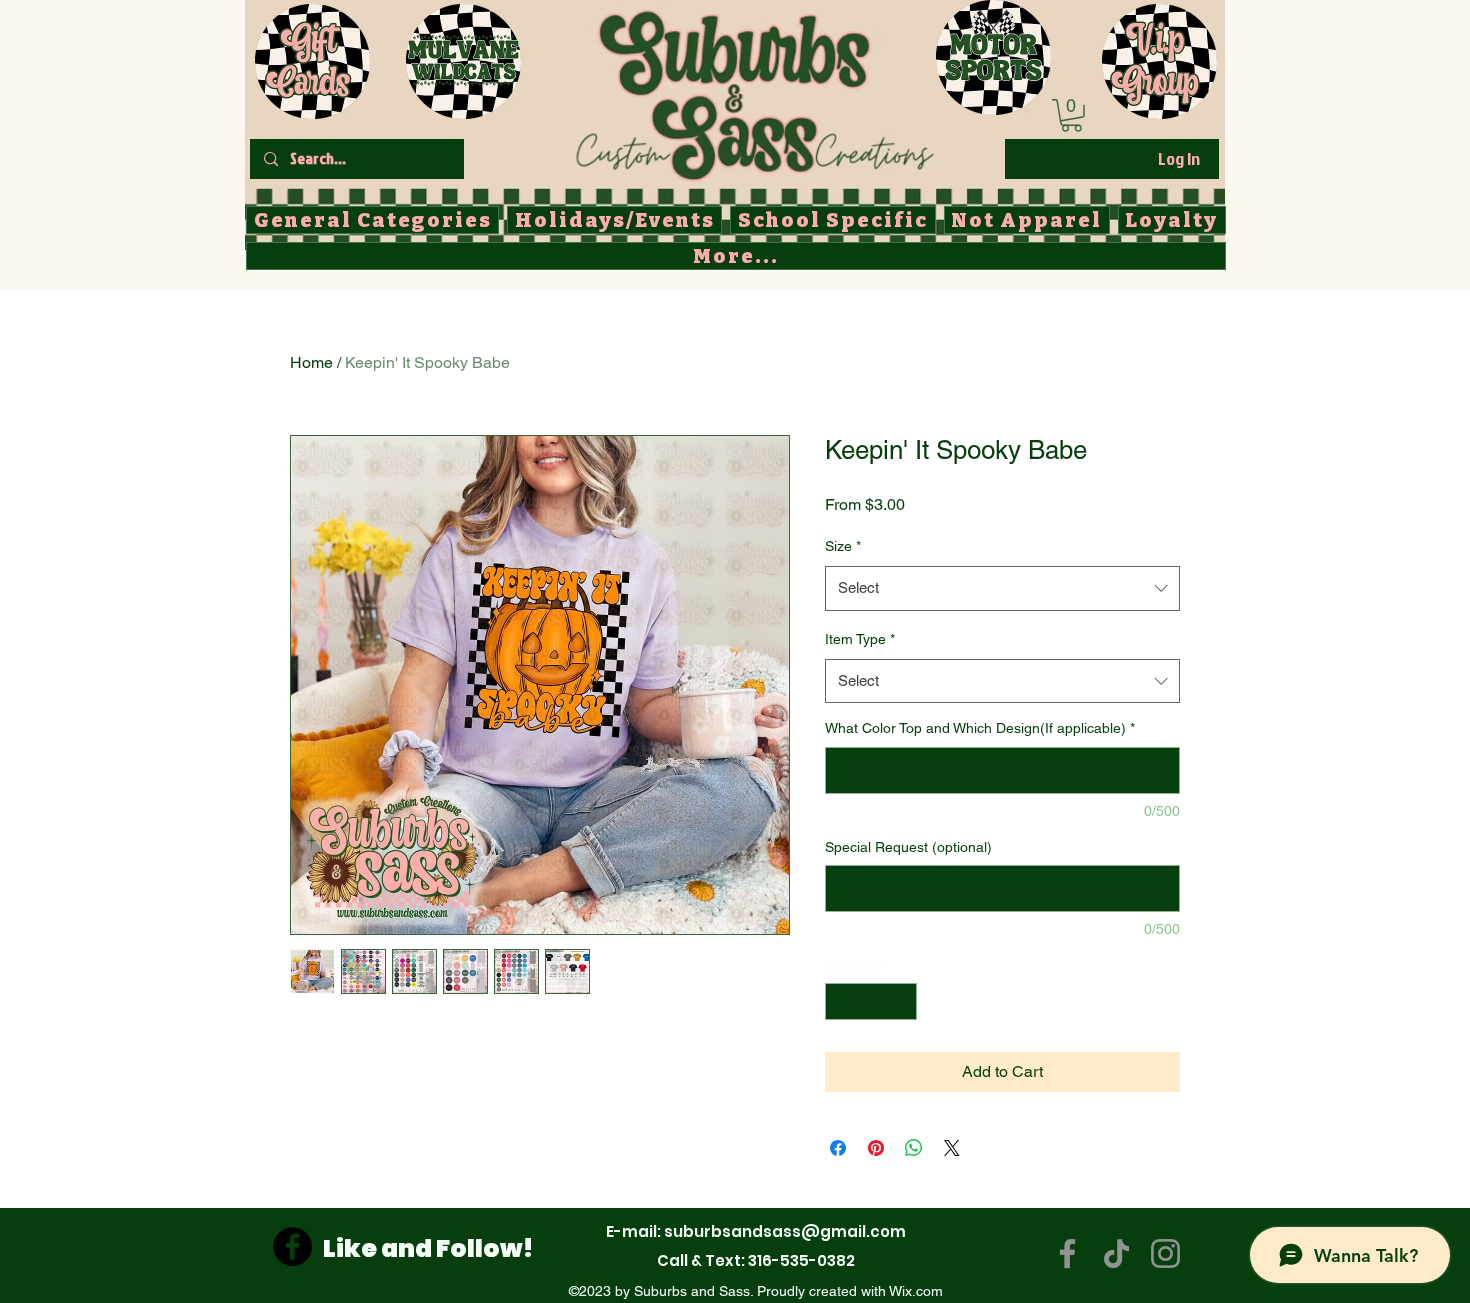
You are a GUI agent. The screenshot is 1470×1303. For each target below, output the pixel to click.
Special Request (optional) (908, 847)
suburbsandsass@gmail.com (785, 1231)
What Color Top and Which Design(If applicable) (980, 728)
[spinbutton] (871, 1001)
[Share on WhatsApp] (914, 1148)
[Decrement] (840, 1001)
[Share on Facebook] (838, 1148)
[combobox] (1002, 588)
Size (843, 546)
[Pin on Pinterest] (876, 1148)
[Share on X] (952, 1148)
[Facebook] (292, 1246)
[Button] (754, 91)
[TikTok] (1116, 1253)
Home (311, 362)
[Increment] (901, 1001)
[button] (1071, 115)
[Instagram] (1165, 1253)
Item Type (860, 639)
